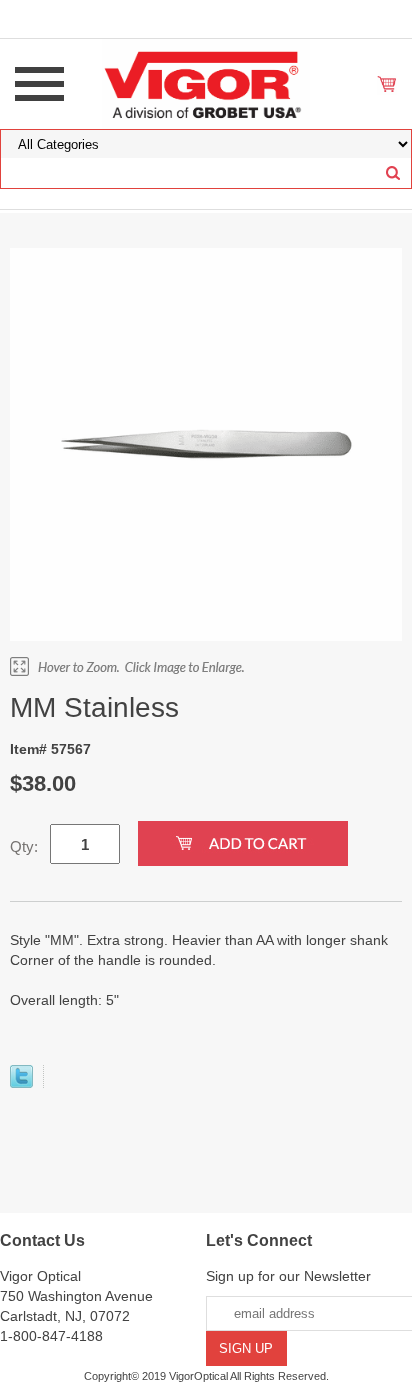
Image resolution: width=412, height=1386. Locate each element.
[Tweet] (21, 1083)
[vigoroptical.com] (206, 83)
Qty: (24, 846)
